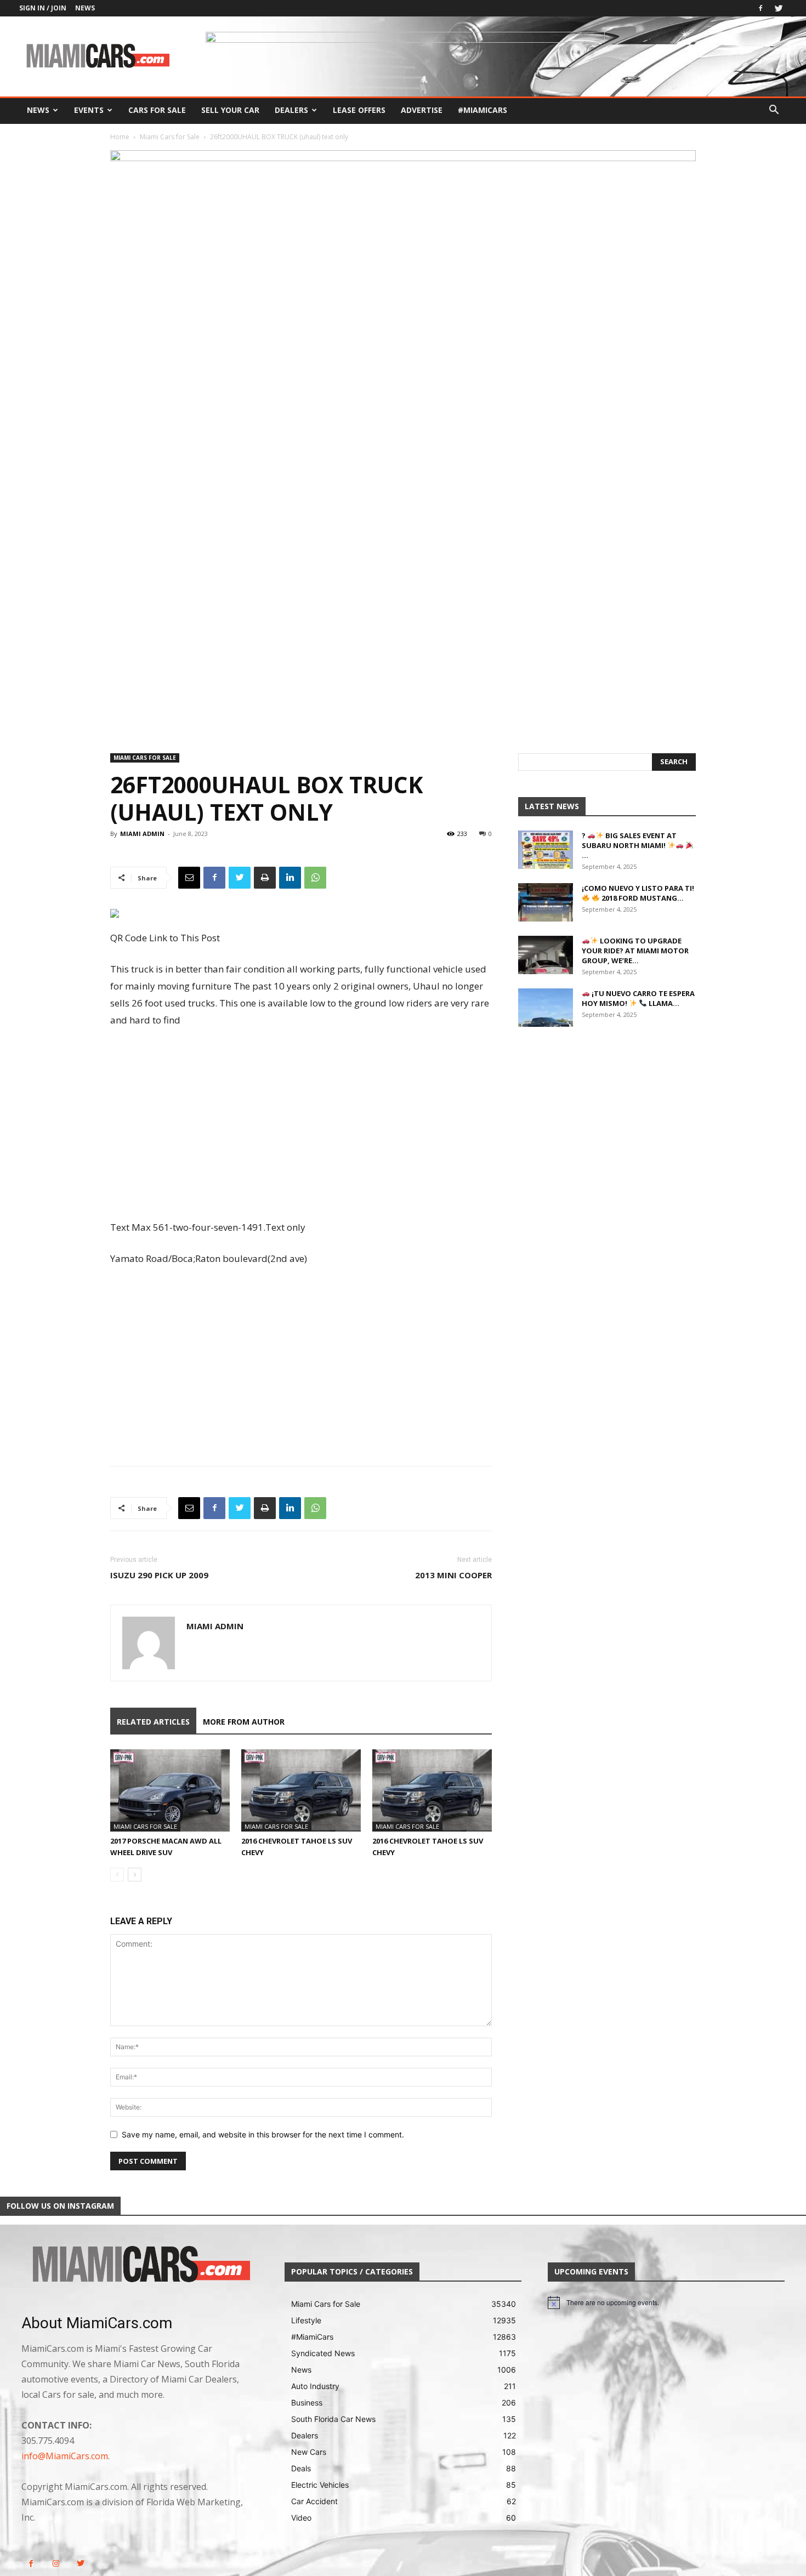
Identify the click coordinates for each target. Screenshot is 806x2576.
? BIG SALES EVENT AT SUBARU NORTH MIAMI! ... (629, 845)
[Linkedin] (290, 878)
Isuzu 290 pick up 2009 (159, 1575)
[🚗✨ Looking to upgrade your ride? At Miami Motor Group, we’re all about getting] (546, 955)
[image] (140, 2265)
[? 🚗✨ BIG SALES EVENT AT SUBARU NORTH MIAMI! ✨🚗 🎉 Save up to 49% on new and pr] (546, 850)
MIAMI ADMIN (142, 834)
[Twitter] (779, 8)
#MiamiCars (483, 110)
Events (89, 110)
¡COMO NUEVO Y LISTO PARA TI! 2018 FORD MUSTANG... (638, 893)
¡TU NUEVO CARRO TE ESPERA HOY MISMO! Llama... (638, 998)
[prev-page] (117, 1875)
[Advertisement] (301, 1125)
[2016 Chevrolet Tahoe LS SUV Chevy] (301, 1790)
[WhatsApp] (315, 878)
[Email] (189, 878)
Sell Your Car (230, 110)
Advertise (422, 110)
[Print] (265, 878)
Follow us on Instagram (60, 2206)
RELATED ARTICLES (153, 1722)
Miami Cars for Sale (170, 137)
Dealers (291, 110)
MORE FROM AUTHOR (244, 1722)
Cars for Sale (157, 110)
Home (120, 137)
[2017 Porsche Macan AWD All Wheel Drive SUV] (170, 1790)
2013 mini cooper (453, 1575)
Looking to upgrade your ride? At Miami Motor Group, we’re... (635, 951)
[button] (774, 111)
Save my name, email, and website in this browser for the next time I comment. (263, 2134)
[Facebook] (760, 8)
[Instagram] (56, 2564)
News (85, 8)
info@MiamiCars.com (65, 2456)
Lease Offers (359, 110)
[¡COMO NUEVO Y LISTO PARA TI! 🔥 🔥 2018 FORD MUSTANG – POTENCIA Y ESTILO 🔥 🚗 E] (546, 902)
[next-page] (135, 1875)
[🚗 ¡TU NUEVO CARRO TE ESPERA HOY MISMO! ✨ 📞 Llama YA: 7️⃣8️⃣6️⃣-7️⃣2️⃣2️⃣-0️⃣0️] (546, 1008)
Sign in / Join (43, 8)
